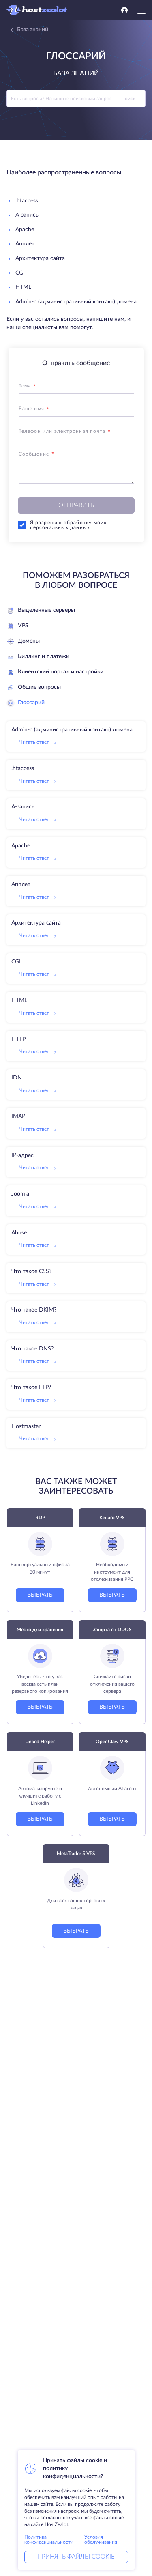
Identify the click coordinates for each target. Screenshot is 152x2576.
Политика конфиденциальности (49, 2539)
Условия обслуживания (101, 2539)
